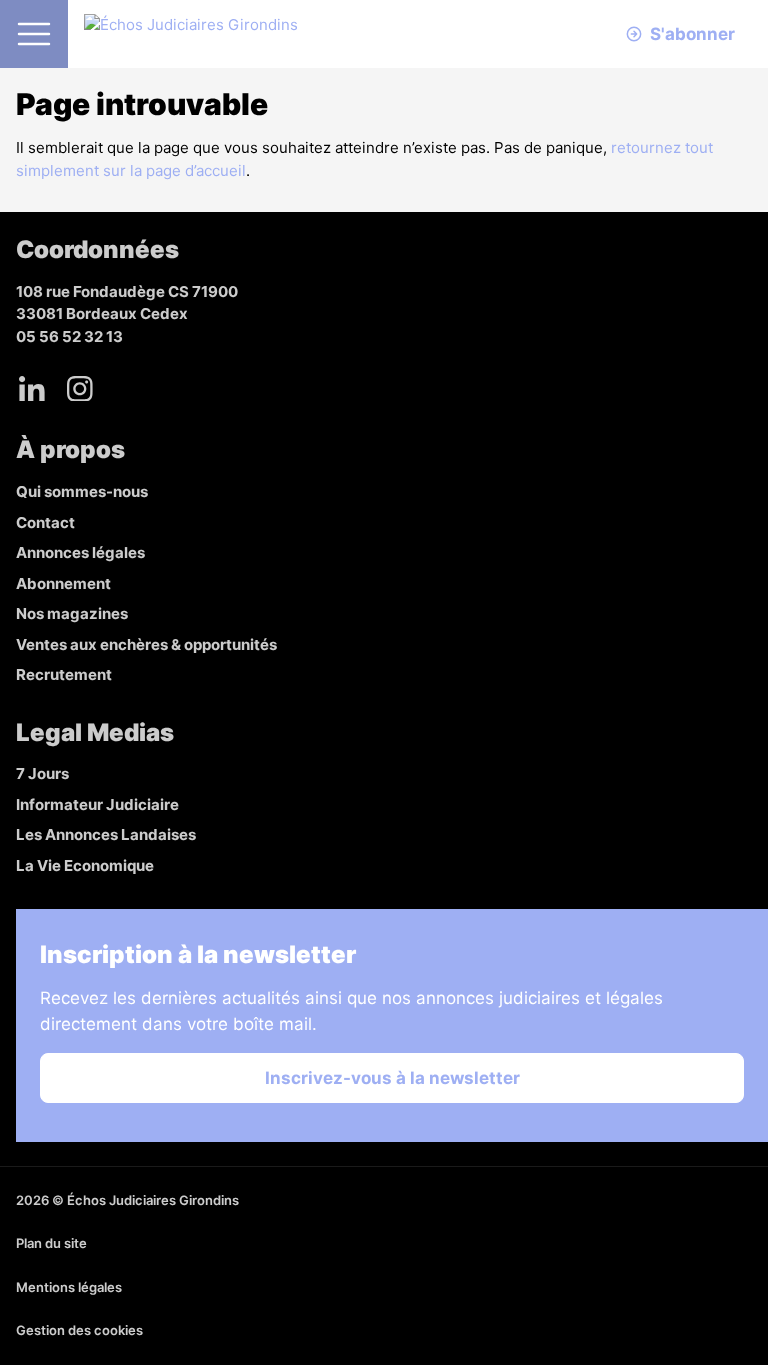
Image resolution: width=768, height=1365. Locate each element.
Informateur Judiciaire (97, 804)
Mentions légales (69, 1287)
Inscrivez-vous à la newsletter (392, 1078)
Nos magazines (72, 613)
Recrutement (64, 674)
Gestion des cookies (79, 1330)
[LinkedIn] (32, 388)
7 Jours (42, 773)
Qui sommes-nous (82, 491)
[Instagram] (80, 388)
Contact (45, 522)
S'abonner (692, 34)
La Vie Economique (85, 865)
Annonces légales (80, 552)
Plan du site (51, 1243)
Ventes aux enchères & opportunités (146, 644)
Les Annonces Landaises (106, 834)
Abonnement (63, 583)
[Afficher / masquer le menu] (34, 34)
